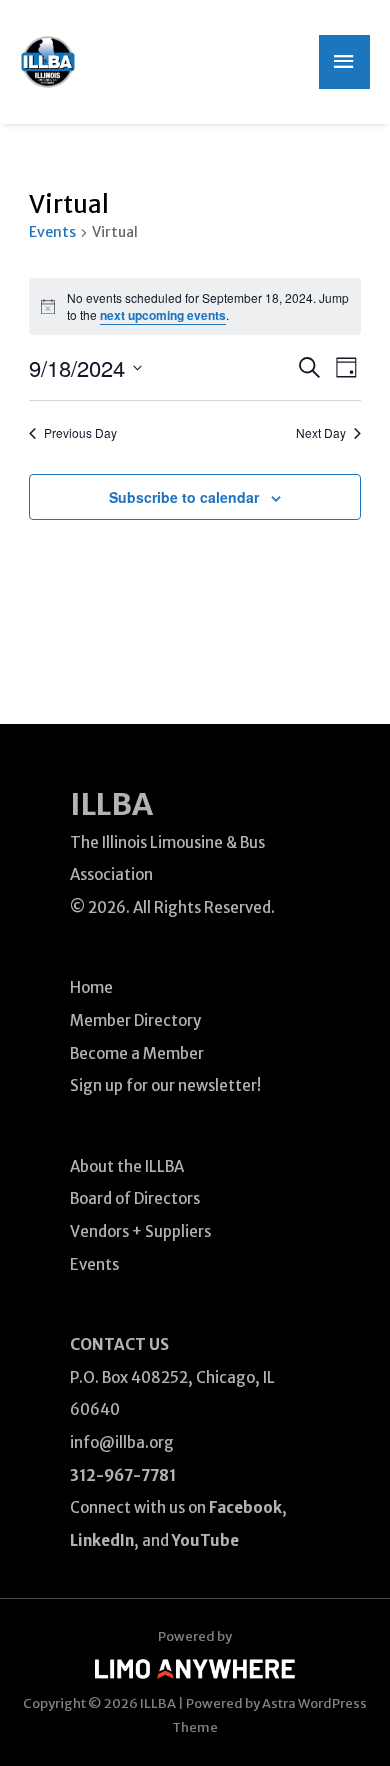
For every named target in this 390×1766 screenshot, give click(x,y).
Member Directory (135, 1020)
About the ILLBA (127, 1166)
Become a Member (137, 1053)
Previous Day (80, 433)
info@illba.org (122, 1442)
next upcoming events (163, 315)
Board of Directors (135, 1198)
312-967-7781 (123, 1475)
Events (52, 232)
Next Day (321, 433)
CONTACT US (119, 1344)
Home (91, 987)
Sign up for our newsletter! (165, 1085)
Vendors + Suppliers (140, 1231)
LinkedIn (102, 1540)
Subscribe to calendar (184, 497)
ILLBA (111, 804)
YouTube (205, 1540)
